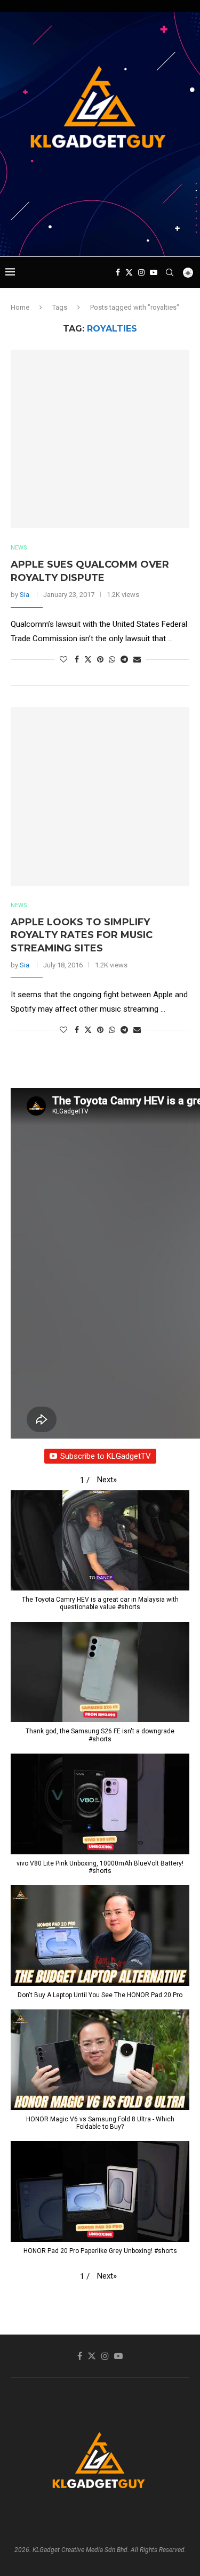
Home (20, 307)
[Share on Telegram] (124, 659)
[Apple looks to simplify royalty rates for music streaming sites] (100, 797)
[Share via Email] (137, 659)
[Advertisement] (103, 236)
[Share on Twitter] (88, 659)
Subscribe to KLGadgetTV (106, 1456)
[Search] (170, 272)
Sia (25, 595)
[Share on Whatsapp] (112, 659)
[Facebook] (118, 272)
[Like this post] (63, 659)
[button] (107, 1480)
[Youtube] (154, 272)
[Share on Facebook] (77, 659)
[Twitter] (129, 272)
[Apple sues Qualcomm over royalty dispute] (100, 439)
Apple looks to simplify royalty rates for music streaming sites (82, 935)
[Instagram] (141, 272)
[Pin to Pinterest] (100, 659)
